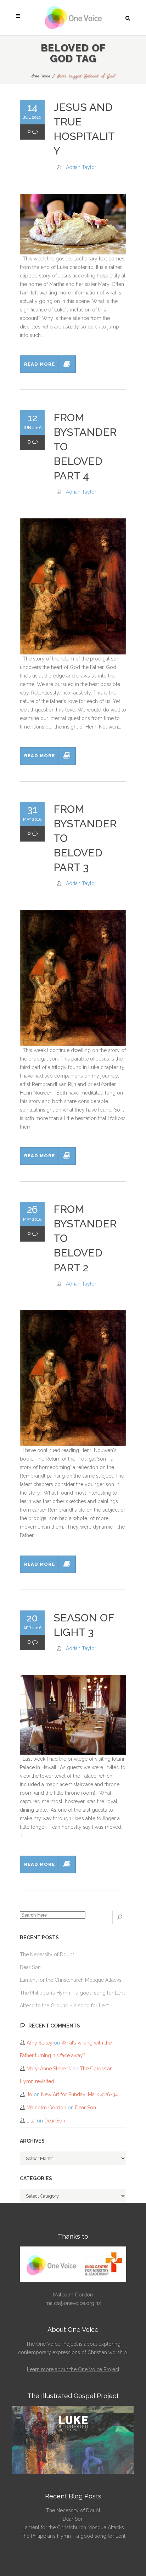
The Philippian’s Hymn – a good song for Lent (72, 1993)
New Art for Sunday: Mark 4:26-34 (80, 2094)
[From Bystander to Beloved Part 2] (73, 1378)
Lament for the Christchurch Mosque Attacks (71, 1980)
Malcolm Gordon (46, 2108)
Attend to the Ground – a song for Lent (64, 2006)
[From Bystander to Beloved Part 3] (73, 978)
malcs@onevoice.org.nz (73, 2303)
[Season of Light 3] (73, 1715)
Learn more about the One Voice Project (73, 2369)
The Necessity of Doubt (47, 1955)
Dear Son (30, 1967)
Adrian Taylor (81, 167)
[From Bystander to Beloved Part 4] (73, 586)
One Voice (41, 76)
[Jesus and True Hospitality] (73, 224)
